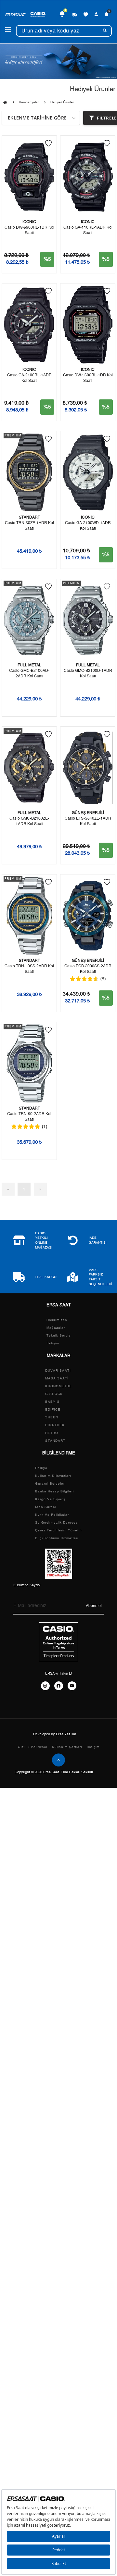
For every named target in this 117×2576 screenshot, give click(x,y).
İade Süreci (45, 1507)
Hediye (41, 1468)
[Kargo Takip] (75, 14)
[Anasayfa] (5, 103)
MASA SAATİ (57, 1378)
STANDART (55, 1441)
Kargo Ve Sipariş (50, 1499)
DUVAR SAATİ (58, 1371)
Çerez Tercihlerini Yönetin (58, 1530)
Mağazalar (56, 1328)
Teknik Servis (58, 1336)
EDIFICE (53, 1410)
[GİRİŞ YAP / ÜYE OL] (96, 14)
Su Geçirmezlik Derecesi (57, 1523)
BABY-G (52, 1402)
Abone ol (94, 1606)
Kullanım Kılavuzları (53, 1476)
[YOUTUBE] (72, 1686)
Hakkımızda (57, 1320)
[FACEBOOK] (59, 1686)
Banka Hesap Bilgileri (54, 1491)
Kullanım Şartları (67, 1747)
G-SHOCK (54, 1394)
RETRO (52, 1433)
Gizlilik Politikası (33, 1747)
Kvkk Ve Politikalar (52, 1515)
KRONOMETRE (58, 1386)
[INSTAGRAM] (45, 1686)
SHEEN (52, 1417)
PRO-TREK (55, 1425)
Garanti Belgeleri (50, 1484)
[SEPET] (106, 14)
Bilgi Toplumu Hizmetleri (57, 1538)
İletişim (53, 1343)
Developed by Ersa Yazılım (55, 1734)
